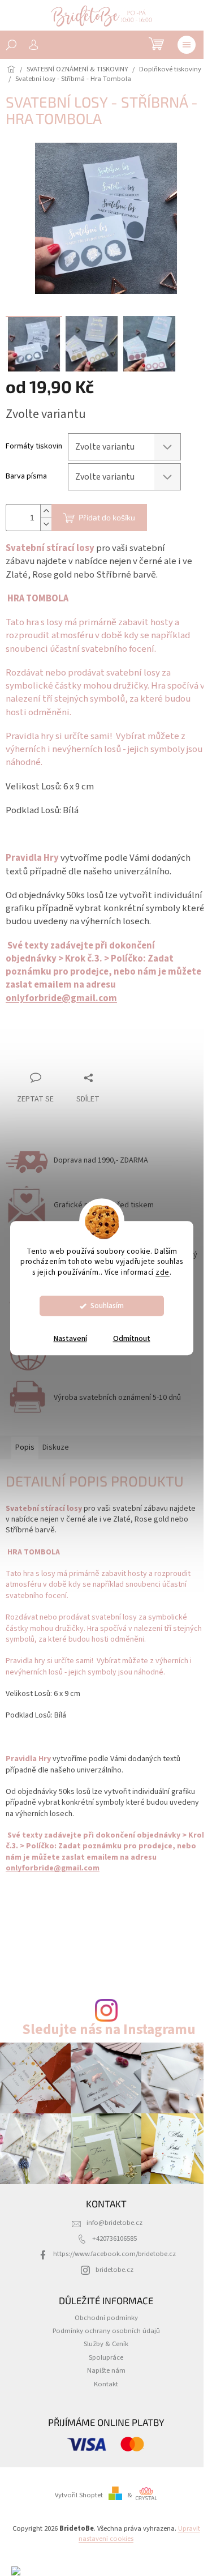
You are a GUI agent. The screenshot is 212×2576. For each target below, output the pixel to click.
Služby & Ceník (106, 2344)
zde (163, 1272)
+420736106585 (114, 2238)
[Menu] (187, 45)
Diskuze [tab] (56, 1447)
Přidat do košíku (107, 517)
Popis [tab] (25, 1447)
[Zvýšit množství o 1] (46, 511)
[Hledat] (11, 45)
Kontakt (106, 2384)
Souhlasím (107, 1306)
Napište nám (106, 2370)
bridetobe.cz (114, 2270)
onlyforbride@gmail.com (61, 998)
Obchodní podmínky (106, 2318)
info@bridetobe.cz (114, 2223)
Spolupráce (106, 2357)
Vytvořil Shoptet (79, 2495)
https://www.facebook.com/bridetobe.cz (114, 2254)
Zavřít (65, 1056)
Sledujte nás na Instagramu (109, 2030)
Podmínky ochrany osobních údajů (106, 2331)
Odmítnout (132, 1339)
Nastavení (70, 1339)
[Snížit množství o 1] (46, 524)
